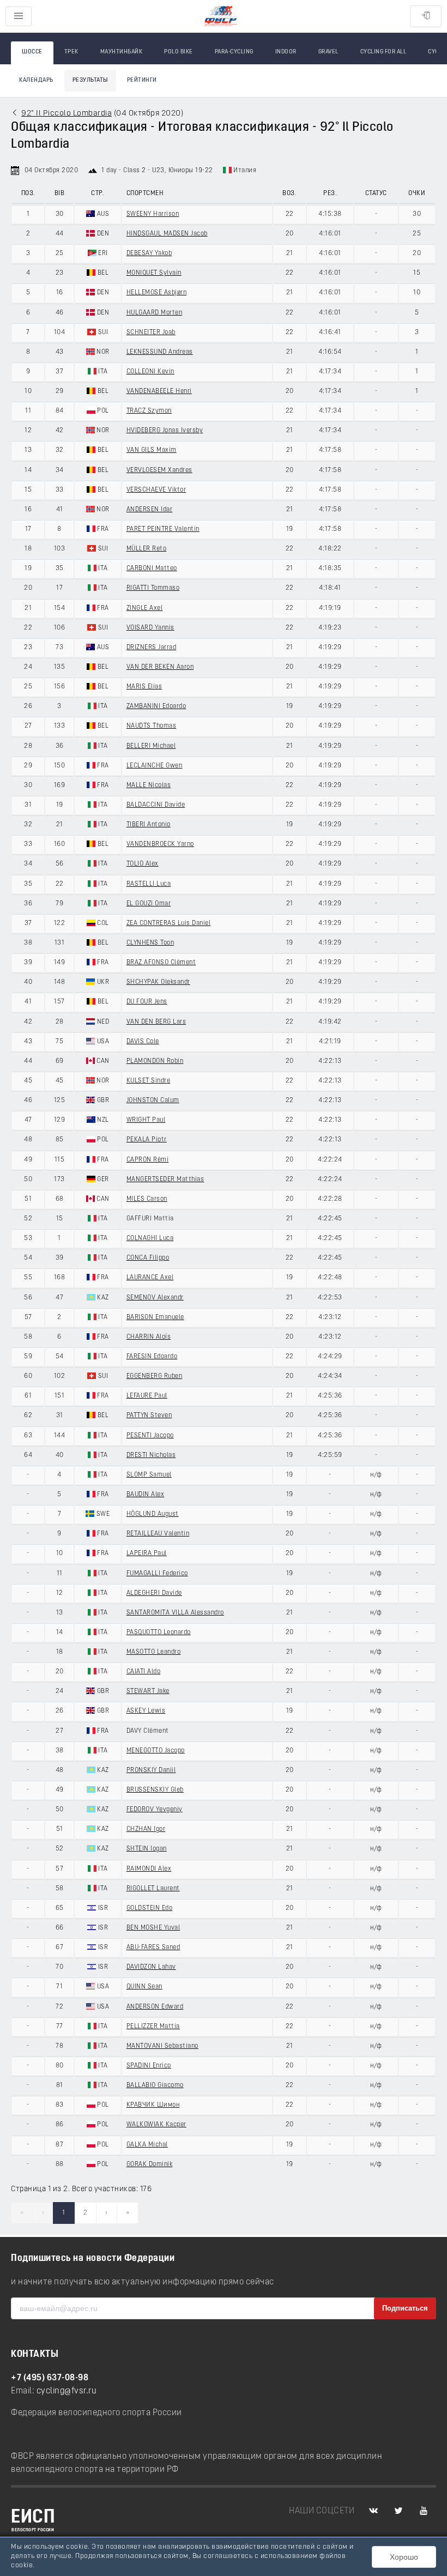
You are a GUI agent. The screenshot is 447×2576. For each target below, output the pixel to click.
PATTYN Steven (149, 1416)
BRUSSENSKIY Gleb (155, 1790)
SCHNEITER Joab (151, 332)
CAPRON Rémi (148, 1160)
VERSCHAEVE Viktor (156, 490)
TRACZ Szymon (149, 411)
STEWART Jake (148, 1691)
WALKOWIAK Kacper (156, 2125)
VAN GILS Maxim (152, 450)
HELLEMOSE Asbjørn (157, 293)
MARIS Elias (144, 687)
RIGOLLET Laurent (153, 1889)
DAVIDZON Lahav (151, 1967)
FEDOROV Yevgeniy (155, 1810)
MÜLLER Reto (147, 549)
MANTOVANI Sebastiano (162, 2046)
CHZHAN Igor (146, 1829)
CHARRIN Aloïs (149, 1337)
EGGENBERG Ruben (155, 1376)
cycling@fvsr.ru (67, 2391)
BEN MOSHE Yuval (153, 1928)
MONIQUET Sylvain (154, 273)
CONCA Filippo (148, 1258)
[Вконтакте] (373, 2511)
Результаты (90, 80)
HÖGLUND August (153, 1514)
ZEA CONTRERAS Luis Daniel (169, 923)
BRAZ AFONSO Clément (161, 963)
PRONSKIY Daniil (151, 1770)
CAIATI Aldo (144, 1672)
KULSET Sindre (149, 1081)
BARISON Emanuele (155, 1317)
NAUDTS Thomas (152, 726)
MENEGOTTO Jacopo (156, 1751)
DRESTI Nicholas (151, 1455)
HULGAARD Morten (155, 313)
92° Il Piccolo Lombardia (67, 114)
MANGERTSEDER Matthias (165, 1180)
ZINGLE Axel (145, 608)
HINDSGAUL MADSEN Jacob (167, 234)
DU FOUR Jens (147, 1002)
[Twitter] (398, 2511)
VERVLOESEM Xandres (159, 470)
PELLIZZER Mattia (153, 2027)
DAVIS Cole (143, 1042)
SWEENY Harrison (153, 214)
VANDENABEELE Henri (159, 391)
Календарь (36, 80)
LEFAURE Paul (147, 1396)
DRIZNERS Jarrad (152, 648)
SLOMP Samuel (149, 1475)
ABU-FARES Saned (153, 1948)
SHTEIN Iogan (147, 1849)
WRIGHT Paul (146, 1120)
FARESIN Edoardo (152, 1357)
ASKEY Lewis (146, 1711)
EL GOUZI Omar (149, 904)
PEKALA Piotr (147, 1140)
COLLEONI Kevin (150, 372)
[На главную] (221, 17)
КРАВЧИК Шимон (153, 2105)
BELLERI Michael (151, 746)
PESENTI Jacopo (150, 1436)
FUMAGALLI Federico (157, 1574)
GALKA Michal (147, 2145)
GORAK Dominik (150, 2164)
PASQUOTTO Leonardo (159, 1632)
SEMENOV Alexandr (155, 1298)
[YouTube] (424, 2511)
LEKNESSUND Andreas (160, 352)
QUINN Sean (144, 1987)
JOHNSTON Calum (153, 1100)
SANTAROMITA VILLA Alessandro (175, 1613)
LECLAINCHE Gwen (155, 766)
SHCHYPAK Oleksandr (158, 982)
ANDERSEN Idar (150, 510)
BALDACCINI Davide (156, 805)
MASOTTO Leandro (154, 1652)
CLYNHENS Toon (150, 943)
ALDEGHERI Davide (154, 1593)
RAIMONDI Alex (149, 1869)
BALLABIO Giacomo (155, 2085)
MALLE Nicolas (149, 785)
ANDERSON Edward (155, 2007)
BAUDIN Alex (146, 1495)
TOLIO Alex (143, 864)
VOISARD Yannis (150, 628)
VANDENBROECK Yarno (160, 844)
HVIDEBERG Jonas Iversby (165, 431)
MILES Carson (147, 1199)
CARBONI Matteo (152, 569)
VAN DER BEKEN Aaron (160, 667)
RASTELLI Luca (149, 884)
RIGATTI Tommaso (153, 588)
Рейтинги (142, 80)
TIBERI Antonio (149, 825)
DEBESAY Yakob (149, 253)
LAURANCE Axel (150, 1278)
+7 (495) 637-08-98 (50, 2378)
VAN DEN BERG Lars (156, 1022)
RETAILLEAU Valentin (158, 1534)
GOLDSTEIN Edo (150, 1908)
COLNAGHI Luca (150, 1238)
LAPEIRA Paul (147, 1553)
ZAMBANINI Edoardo (156, 706)
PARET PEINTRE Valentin (163, 529)
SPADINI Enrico (149, 2066)
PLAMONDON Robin (155, 1061)
